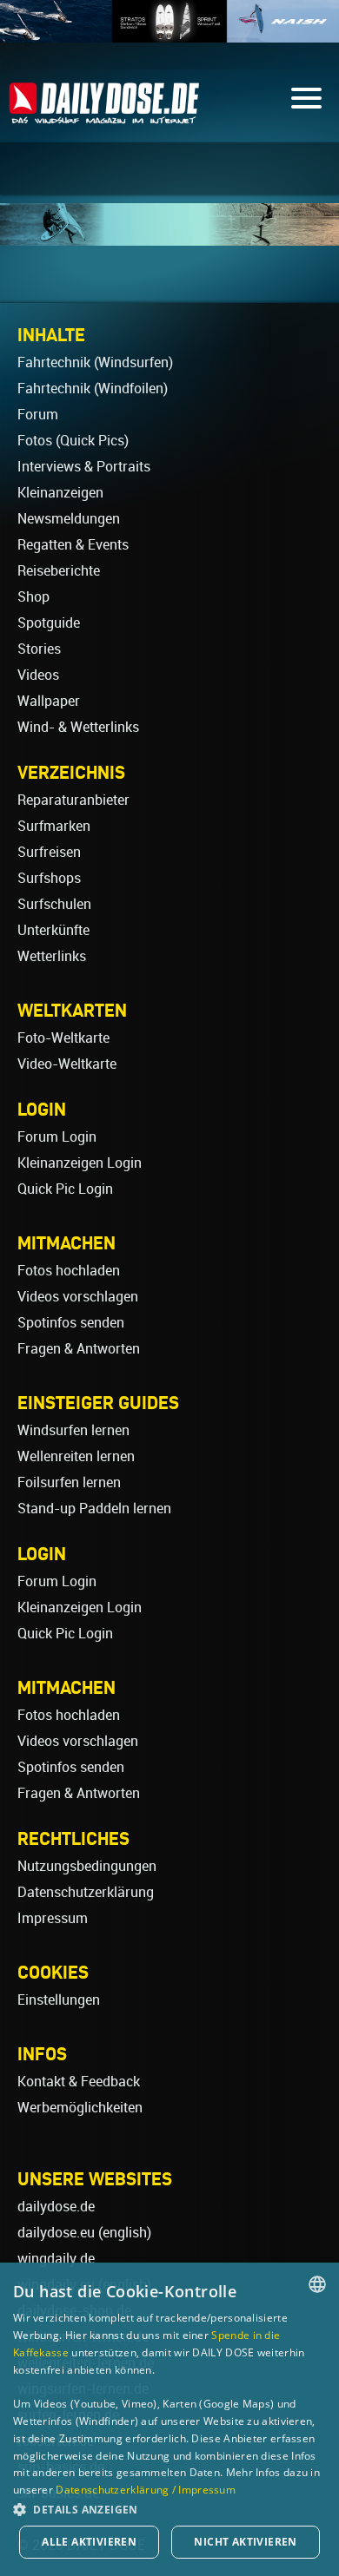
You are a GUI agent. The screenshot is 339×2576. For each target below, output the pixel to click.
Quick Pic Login (65, 1189)
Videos (38, 675)
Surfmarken (54, 826)
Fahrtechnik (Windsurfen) (95, 362)
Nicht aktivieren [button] (245, 2542)
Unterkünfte (53, 930)
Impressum (53, 1918)
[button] (169, 2509)
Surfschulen (54, 904)
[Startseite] (104, 116)
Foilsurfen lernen (69, 1482)
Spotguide (49, 623)
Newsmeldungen (69, 519)
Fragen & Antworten (79, 1349)
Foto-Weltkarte (63, 1038)
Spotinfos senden (71, 1323)
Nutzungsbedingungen (87, 1866)
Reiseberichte (59, 571)
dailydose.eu (56, 2233)
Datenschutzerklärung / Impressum (146, 2490)
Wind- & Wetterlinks (78, 727)
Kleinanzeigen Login (80, 1163)
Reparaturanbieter (73, 800)
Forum (38, 415)
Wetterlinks (52, 956)
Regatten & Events (73, 545)
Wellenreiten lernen (76, 1456)
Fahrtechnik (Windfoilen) (93, 389)
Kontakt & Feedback (79, 2082)
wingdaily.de (56, 2259)
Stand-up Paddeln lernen (94, 1509)
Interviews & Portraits (84, 467)
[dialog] (169, 2419)
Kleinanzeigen (60, 493)
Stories (39, 649)
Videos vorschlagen (78, 1297)
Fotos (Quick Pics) (73, 441)
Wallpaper (49, 701)
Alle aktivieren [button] (89, 2542)
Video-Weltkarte (67, 1064)
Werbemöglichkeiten (80, 2108)
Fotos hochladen (69, 1271)
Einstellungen (59, 2000)
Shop (33, 597)
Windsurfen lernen (73, 1430)
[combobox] (317, 2284)
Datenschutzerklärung (86, 1892)
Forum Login (57, 1137)
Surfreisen (49, 852)
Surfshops (49, 878)
